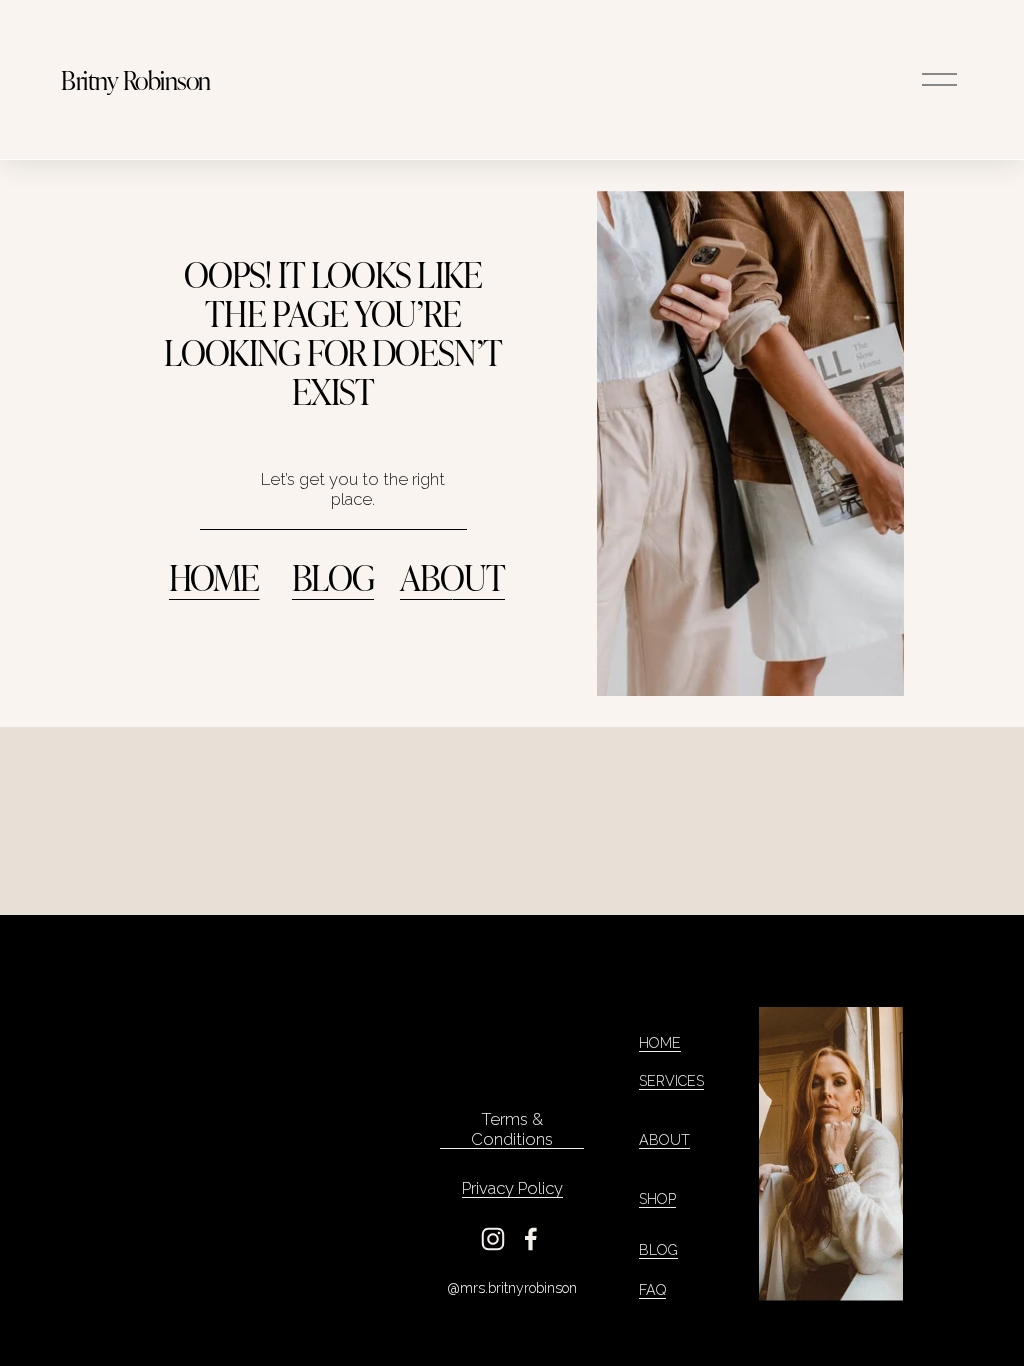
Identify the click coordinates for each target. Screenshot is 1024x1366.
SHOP (657, 1199)
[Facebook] (531, 1239)
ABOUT (453, 576)
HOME (214, 576)
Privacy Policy (512, 1188)
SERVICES (671, 1081)
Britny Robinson (135, 79)
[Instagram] (493, 1239)
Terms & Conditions (512, 1129)
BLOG (333, 576)
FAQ (652, 1290)
